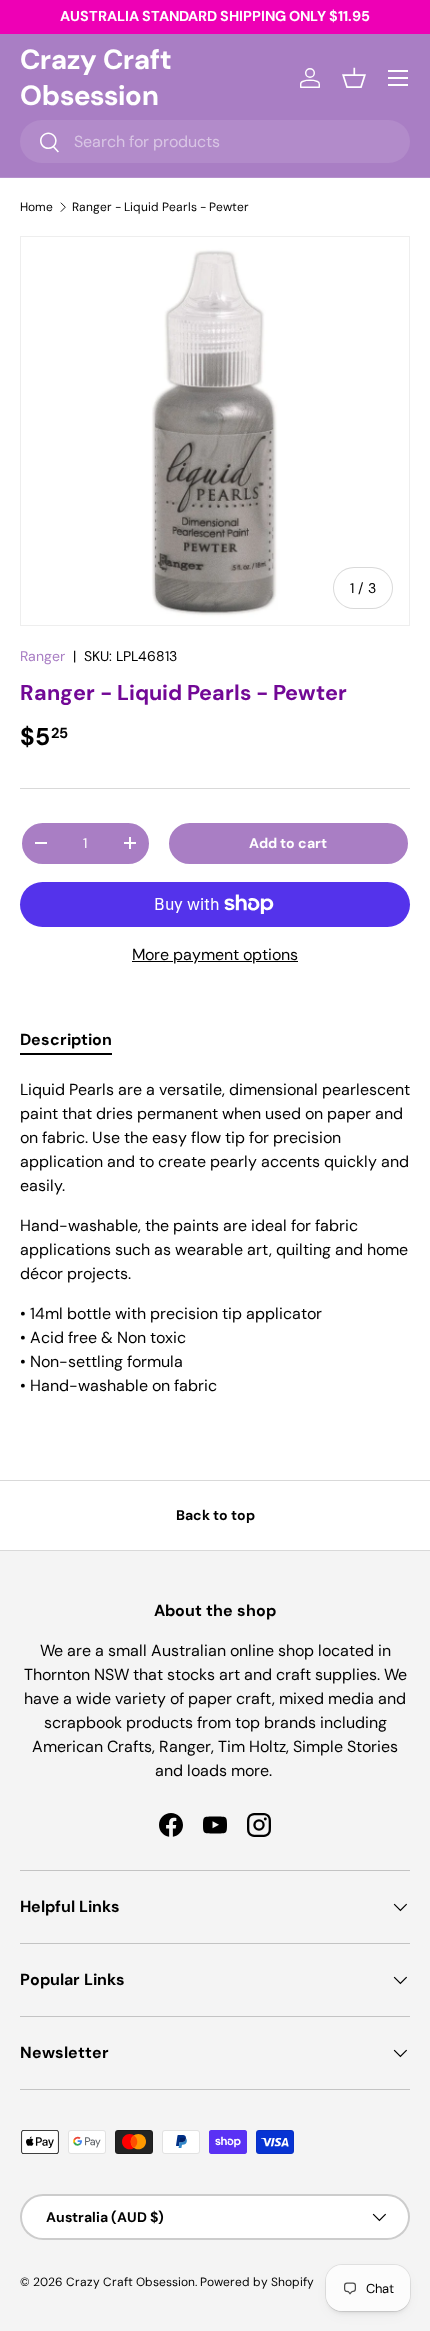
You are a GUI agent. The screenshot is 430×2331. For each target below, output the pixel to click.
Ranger (42, 656)
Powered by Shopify (257, 2282)
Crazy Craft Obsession (130, 2282)
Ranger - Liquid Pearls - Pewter (160, 207)
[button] (354, 78)
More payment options (215, 954)
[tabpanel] (215, 1238)
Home (36, 207)
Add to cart (288, 843)
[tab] (66, 1039)
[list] (215, 431)
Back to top (215, 1515)
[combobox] (215, 141)
